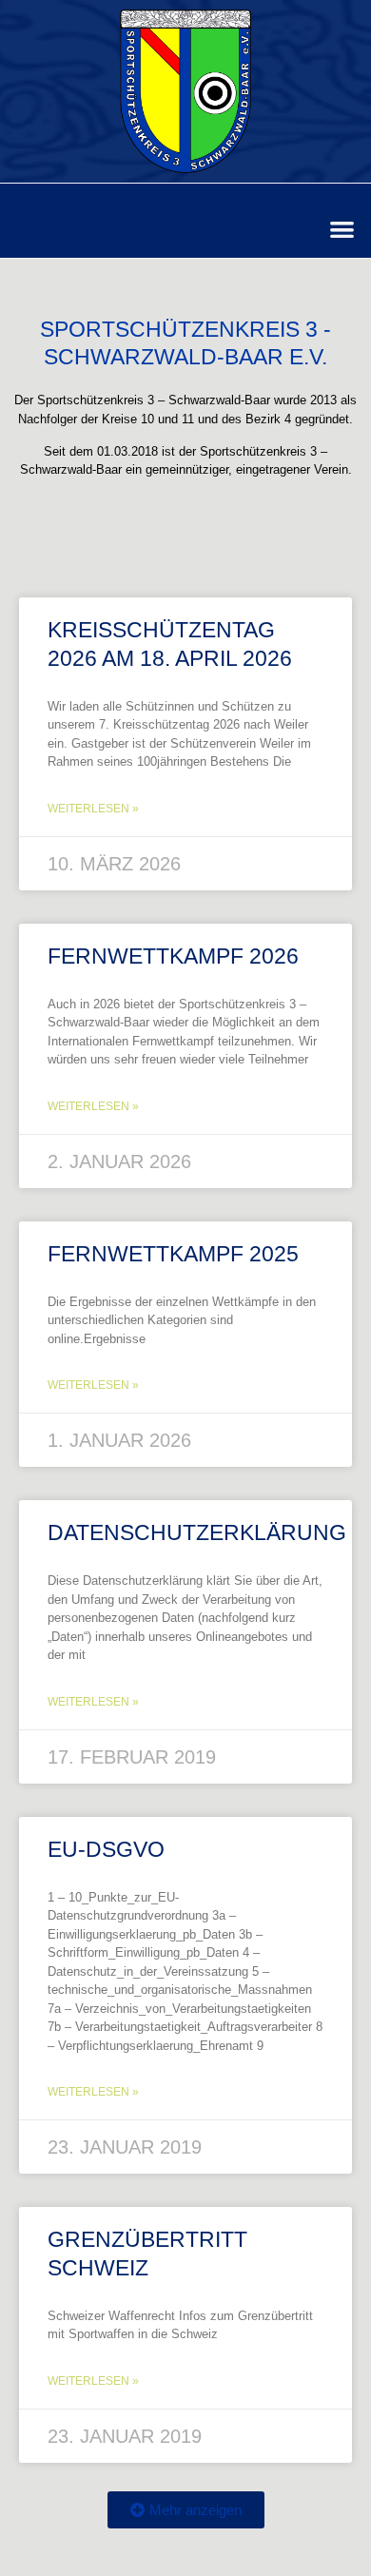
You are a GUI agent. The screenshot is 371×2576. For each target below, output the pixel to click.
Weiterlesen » (93, 809)
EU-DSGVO (106, 1849)
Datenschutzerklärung (197, 1532)
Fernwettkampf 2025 (173, 1254)
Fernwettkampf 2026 (173, 956)
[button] (343, 229)
